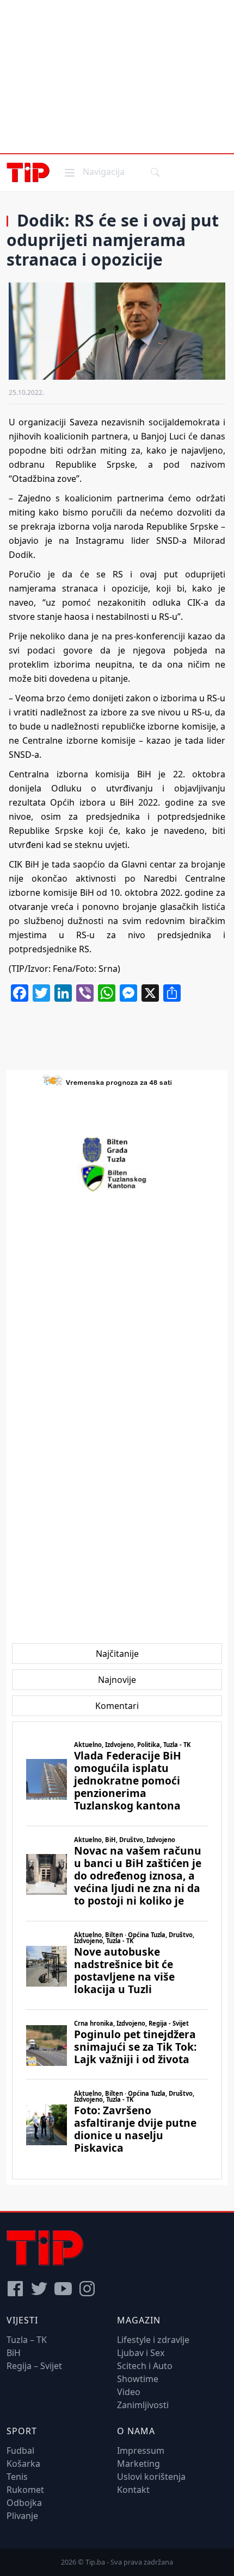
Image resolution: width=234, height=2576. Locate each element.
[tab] (117, 1654)
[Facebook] (15, 2289)
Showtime (138, 2379)
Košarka (23, 2464)
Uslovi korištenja (151, 2477)
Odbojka (24, 2503)
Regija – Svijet (34, 2366)
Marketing (138, 2464)
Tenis (17, 2477)
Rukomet (25, 2490)
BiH (14, 2353)
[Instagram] (87, 2289)
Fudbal (20, 2451)
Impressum (141, 2451)
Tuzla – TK (27, 2340)
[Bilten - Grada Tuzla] (117, 1150)
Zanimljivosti (143, 2405)
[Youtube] (63, 2289)
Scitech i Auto (145, 2366)
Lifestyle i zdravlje (153, 2340)
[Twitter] (39, 2289)
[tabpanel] (117, 1950)
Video (129, 2392)
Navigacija (94, 171)
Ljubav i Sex (141, 2353)
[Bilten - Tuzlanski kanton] (117, 1178)
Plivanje (22, 2516)
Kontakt (133, 2490)
